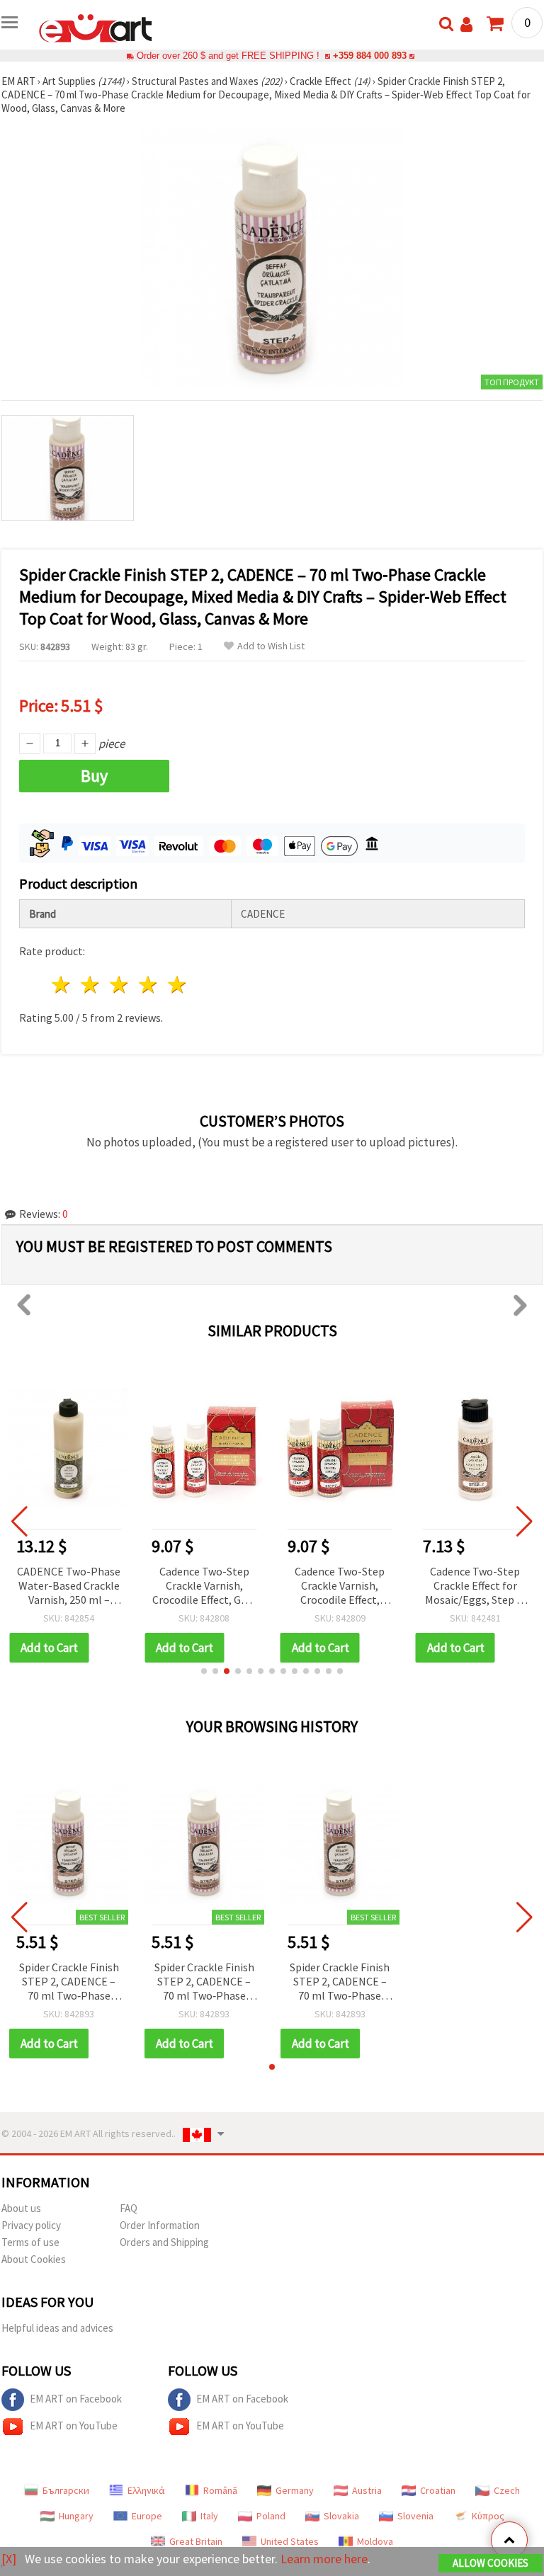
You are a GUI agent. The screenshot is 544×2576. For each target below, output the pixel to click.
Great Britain (196, 2541)
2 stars (91, 985)
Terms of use (30, 2242)
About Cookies (34, 2259)
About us (21, 2208)
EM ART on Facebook (76, 2399)
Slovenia (415, 2516)
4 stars (148, 985)
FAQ (129, 2208)
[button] (204, 1671)
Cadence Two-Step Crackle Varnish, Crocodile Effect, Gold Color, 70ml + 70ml (204, 1586)
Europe (147, 2516)
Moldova (375, 2541)
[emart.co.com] (96, 27)
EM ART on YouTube (74, 2426)
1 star (62, 985)
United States (290, 2541)
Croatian (438, 2490)
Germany (295, 2490)
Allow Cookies (491, 2563)
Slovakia (341, 2516)
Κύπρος (488, 2516)
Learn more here (324, 2559)
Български (66, 2490)
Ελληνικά (146, 2490)
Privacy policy (31, 2225)
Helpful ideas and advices (57, 2328)
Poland (271, 2516)
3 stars (120, 985)
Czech (507, 2490)
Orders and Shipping (164, 2242)
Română (220, 2490)
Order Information (160, 2225)
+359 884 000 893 (370, 56)
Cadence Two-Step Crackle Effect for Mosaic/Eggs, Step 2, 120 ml (475, 1586)
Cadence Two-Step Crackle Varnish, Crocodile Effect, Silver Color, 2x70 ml (340, 1586)
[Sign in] (466, 24)
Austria (367, 2490)
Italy (209, 2516)
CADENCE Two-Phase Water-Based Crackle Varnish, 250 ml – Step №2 (69, 1586)
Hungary (76, 2516)
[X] (9, 2559)
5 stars (177, 985)
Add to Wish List (271, 646)
